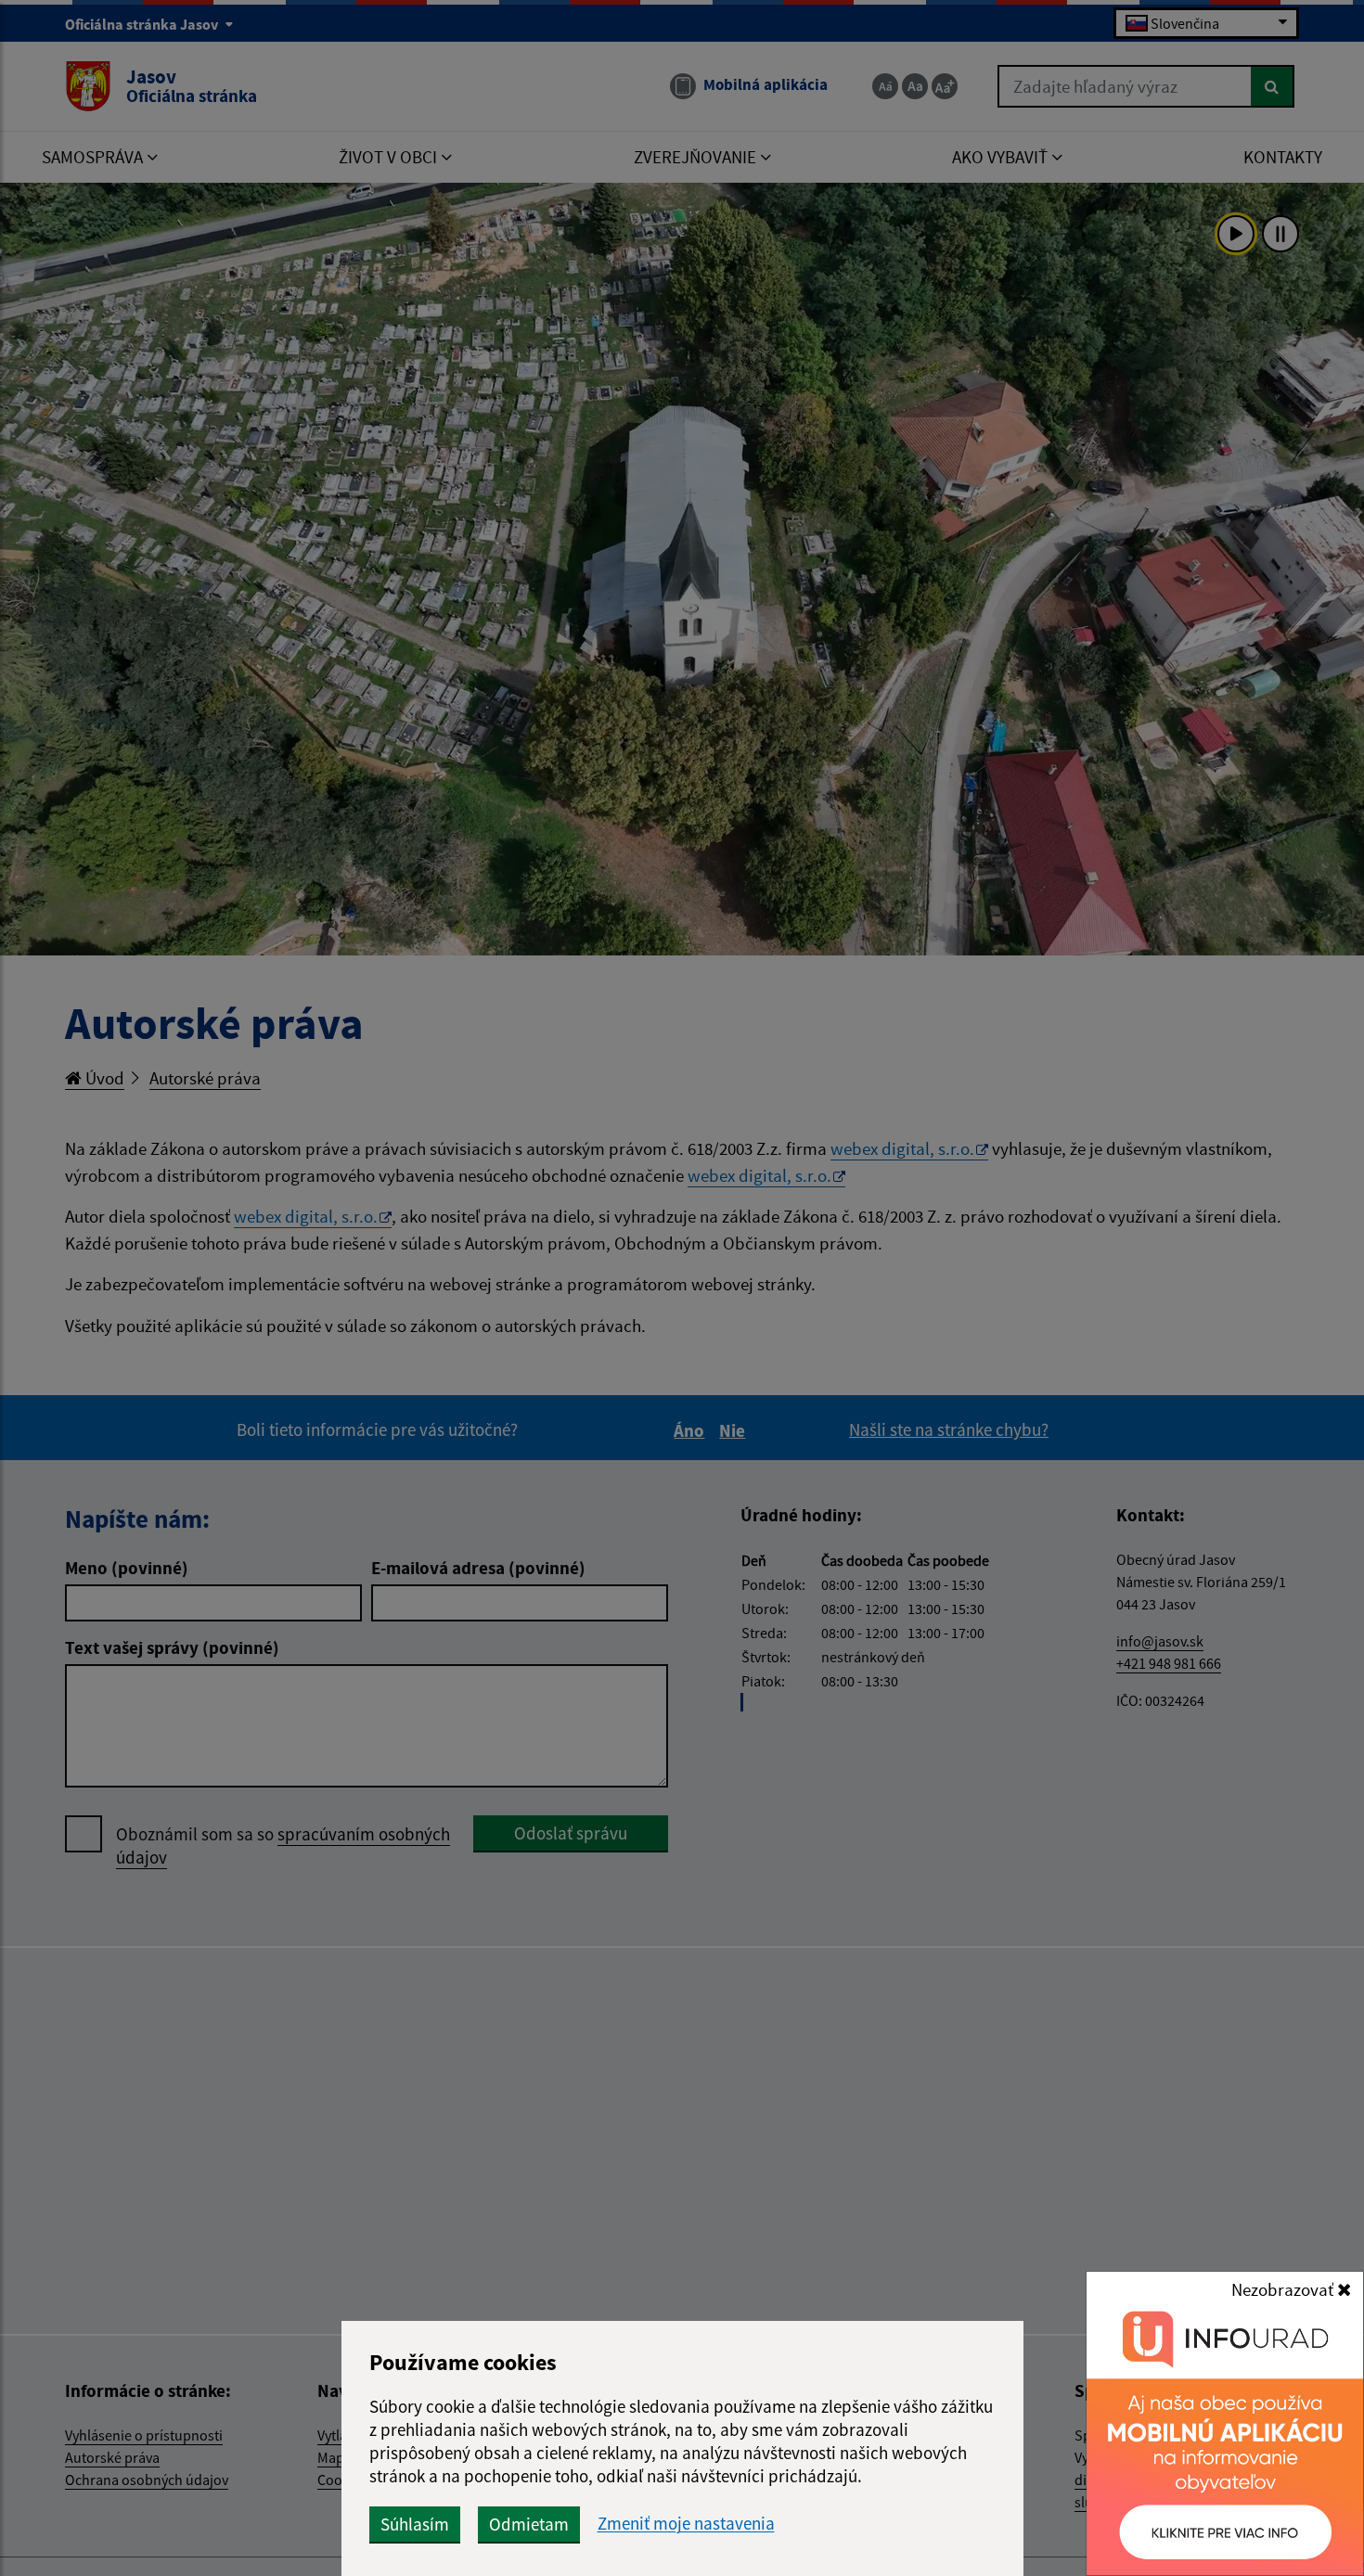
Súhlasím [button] (415, 2524)
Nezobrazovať (1284, 2289)
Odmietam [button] (529, 2524)
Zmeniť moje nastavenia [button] (686, 2524)
